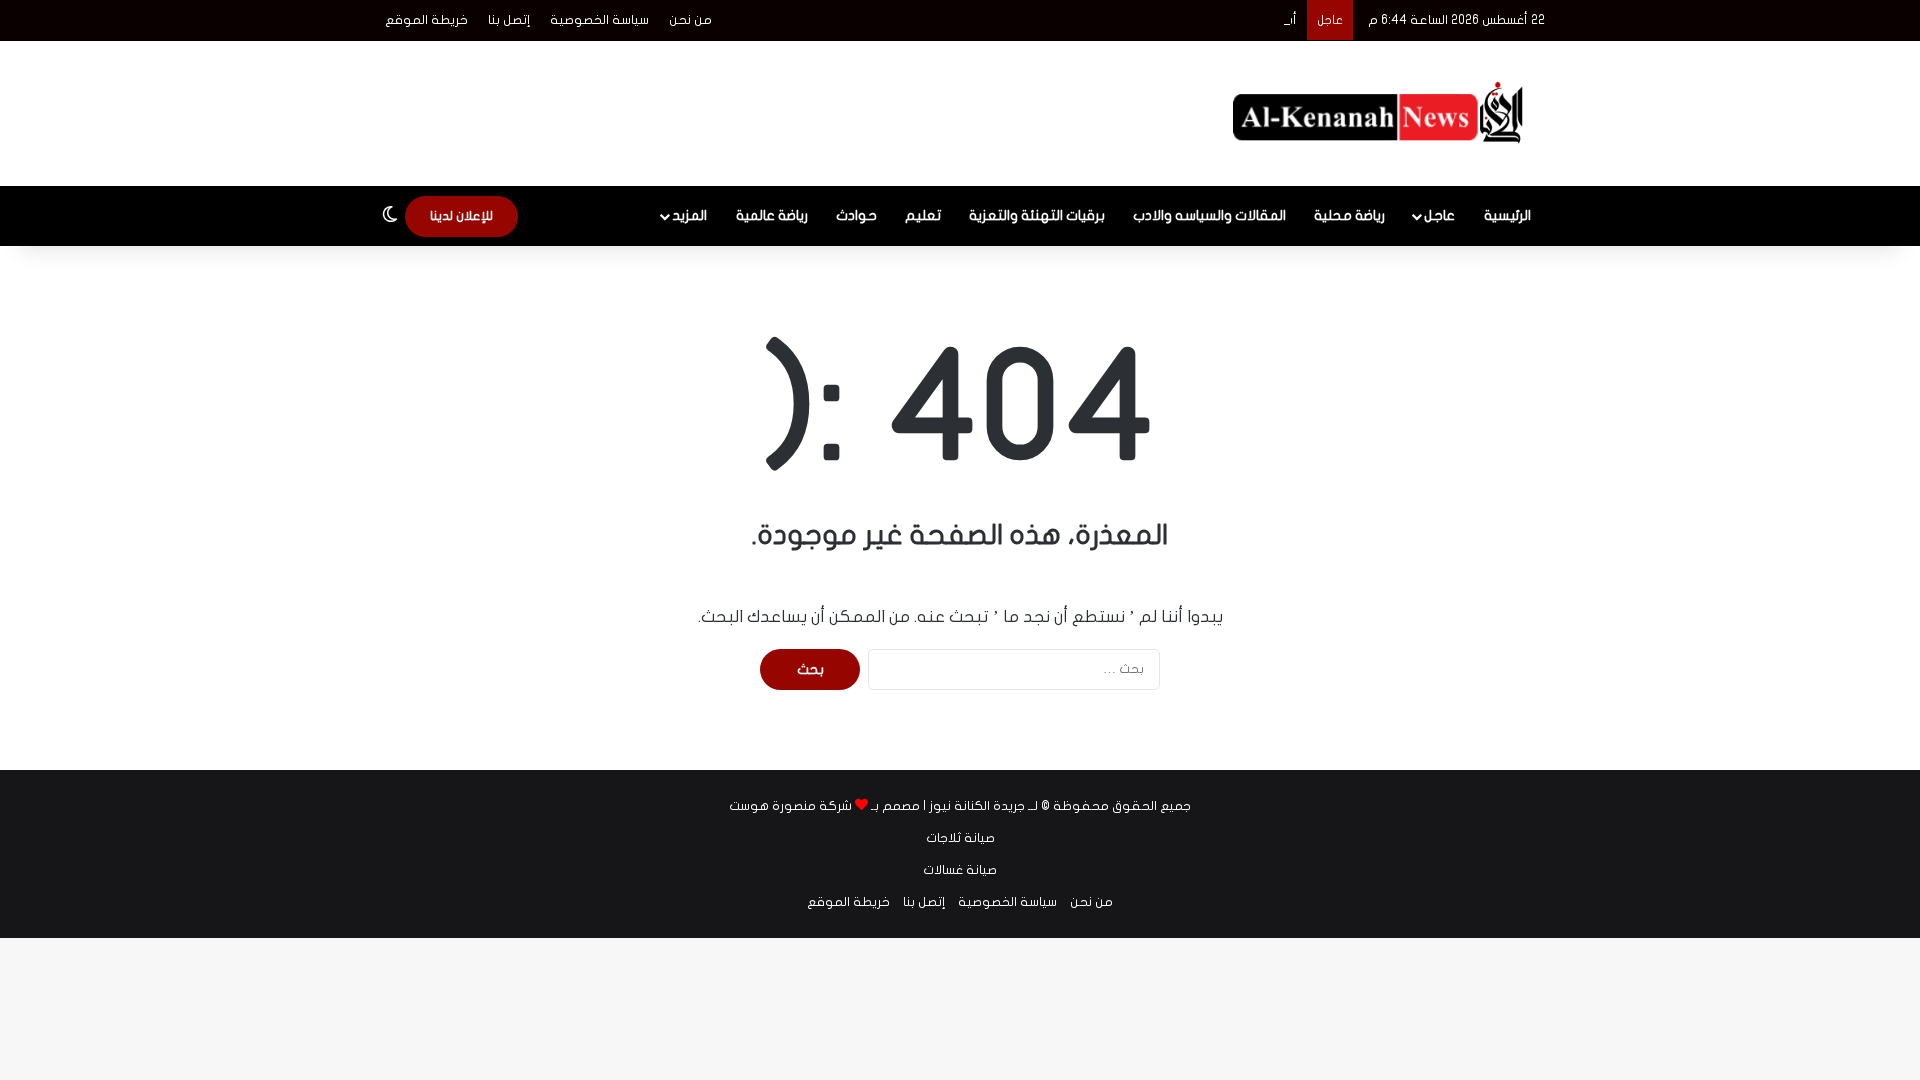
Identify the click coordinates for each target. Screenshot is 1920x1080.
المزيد (689, 215)
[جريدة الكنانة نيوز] (1382, 113)
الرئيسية (1507, 215)
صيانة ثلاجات (960, 838)
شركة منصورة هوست (790, 806)
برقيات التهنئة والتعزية (1037, 215)
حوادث (856, 215)
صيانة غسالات (960, 870)
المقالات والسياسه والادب (1209, 215)
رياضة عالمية (772, 215)
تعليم (923, 215)
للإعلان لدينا (461, 216)
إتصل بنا (509, 20)
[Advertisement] (760, 106)
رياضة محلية (1349, 215)
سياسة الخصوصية (599, 20)
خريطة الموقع (426, 20)
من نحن (690, 20)
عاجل (1439, 215)
